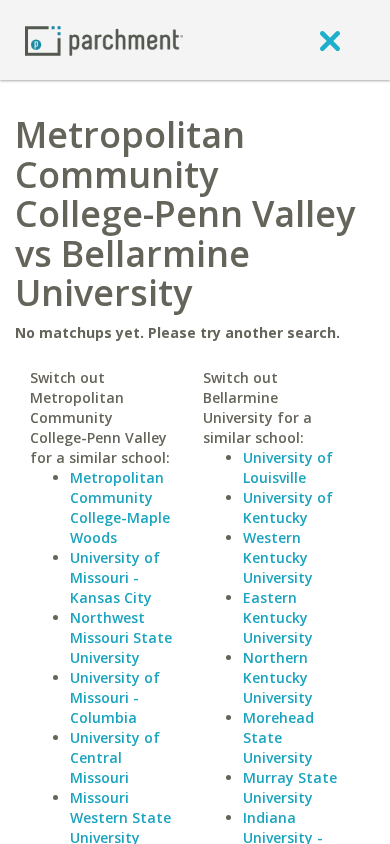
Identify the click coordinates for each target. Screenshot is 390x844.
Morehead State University (278, 737)
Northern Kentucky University (278, 677)
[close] (330, 40)
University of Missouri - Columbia (115, 697)
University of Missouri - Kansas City (115, 577)
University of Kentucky (288, 507)
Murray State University (290, 787)
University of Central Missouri (115, 757)
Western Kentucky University (278, 557)
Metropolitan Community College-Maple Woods (120, 507)
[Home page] (104, 39)
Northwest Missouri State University (121, 637)
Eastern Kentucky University (278, 617)
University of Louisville (288, 467)
